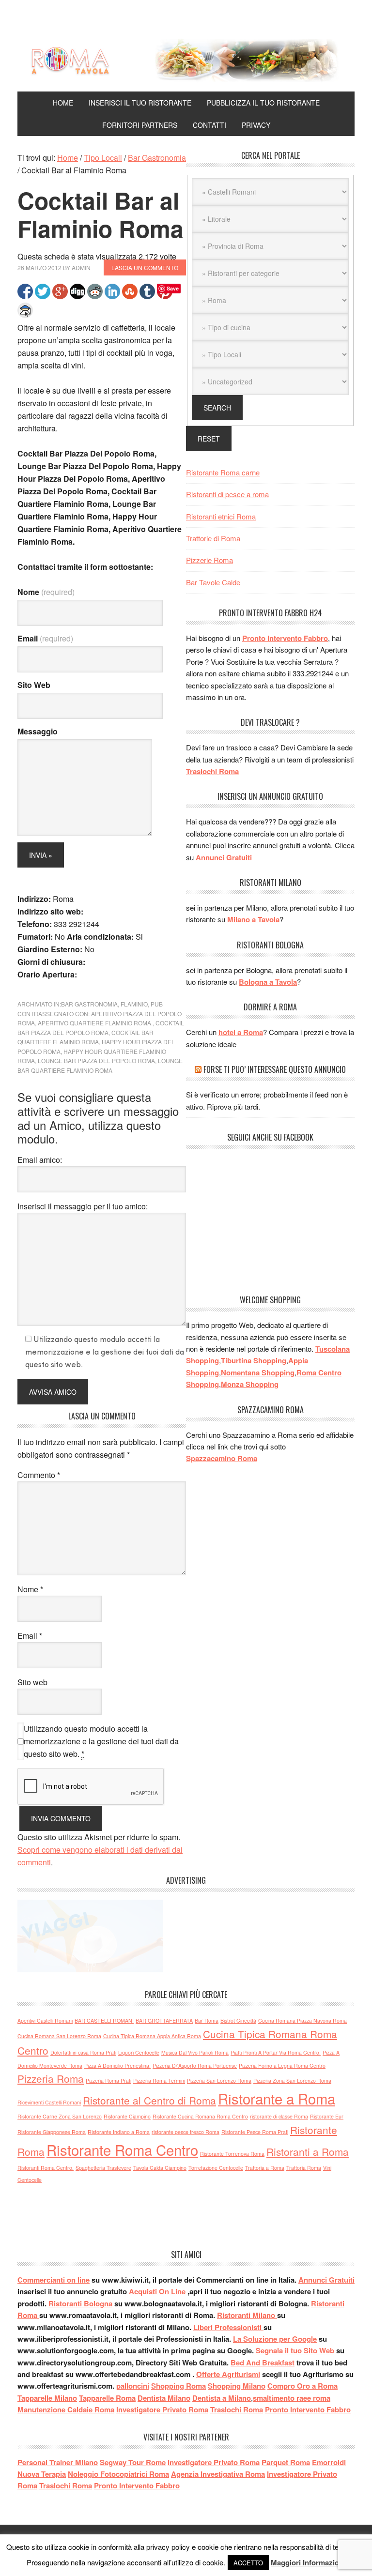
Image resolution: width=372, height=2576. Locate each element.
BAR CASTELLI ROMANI (104, 2020)
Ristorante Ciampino (127, 2116)
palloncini (133, 2386)
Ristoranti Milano (247, 2315)
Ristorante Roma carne (223, 472)
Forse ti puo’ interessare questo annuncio (275, 1069)
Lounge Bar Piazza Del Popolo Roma (96, 1060)
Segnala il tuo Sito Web (295, 2350)
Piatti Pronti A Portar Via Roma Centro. (276, 2052)
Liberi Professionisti (228, 2327)
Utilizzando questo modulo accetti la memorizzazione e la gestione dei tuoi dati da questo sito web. (101, 1741)
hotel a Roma (241, 1032)
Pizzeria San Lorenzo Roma (219, 2081)
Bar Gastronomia (89, 1004)
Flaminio (134, 1004)
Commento (39, 1475)
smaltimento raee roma (292, 2398)
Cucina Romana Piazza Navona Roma (302, 2020)
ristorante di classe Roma (279, 2116)
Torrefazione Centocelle (216, 2168)
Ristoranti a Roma (308, 2151)
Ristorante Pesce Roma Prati (255, 2132)
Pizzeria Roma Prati (108, 2081)
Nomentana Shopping (258, 1372)
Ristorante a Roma (277, 2098)
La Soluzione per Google (275, 2339)
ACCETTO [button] (248, 2563)
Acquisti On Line (157, 2291)
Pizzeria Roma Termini (159, 2081)
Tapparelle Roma (107, 2398)
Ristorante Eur (327, 2116)
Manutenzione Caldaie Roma (66, 2409)
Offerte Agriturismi (228, 2374)
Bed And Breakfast (263, 2363)
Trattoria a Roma (265, 2168)
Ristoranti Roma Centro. (46, 2168)
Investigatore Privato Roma (162, 2409)
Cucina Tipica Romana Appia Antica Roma (152, 2036)
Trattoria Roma (304, 2168)
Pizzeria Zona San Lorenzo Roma (292, 2081)
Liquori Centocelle (139, 2052)
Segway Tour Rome (133, 2462)
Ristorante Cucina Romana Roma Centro (200, 2116)
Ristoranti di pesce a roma (227, 494)
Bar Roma (207, 2020)
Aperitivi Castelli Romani (45, 2020)
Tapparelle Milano (47, 2398)
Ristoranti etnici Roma (221, 516)
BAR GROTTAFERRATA (164, 2020)
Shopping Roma (178, 2386)
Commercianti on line (54, 2280)
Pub (157, 1004)
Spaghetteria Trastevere (103, 2168)
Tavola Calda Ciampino (160, 2168)
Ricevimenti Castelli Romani (49, 2102)
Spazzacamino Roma (222, 1458)
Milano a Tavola (253, 919)
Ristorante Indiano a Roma (119, 2132)
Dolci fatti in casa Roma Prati (83, 2052)
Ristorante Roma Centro (122, 2149)
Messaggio (38, 731)
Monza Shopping (250, 1384)
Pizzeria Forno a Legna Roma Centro (282, 2065)
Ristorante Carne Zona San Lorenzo (60, 2116)
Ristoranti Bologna (80, 2303)
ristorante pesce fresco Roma (186, 2132)
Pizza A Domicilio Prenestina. (117, 2065)
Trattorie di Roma (213, 538)
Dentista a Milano (222, 2398)
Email (45, 638)
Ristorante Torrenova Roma (232, 2154)
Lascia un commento (145, 267)
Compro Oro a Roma (302, 2386)
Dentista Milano (164, 2398)
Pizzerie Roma (209, 560)
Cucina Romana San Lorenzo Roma (59, 2036)
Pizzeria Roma (51, 2078)
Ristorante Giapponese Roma (52, 2132)
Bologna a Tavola (268, 982)
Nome (46, 592)
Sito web (32, 1682)
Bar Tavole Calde (213, 582)
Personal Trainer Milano (58, 2462)
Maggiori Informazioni (308, 2562)
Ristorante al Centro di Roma (149, 2100)
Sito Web (34, 685)
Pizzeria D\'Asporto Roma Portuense (195, 2065)
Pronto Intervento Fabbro (285, 638)
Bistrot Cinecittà (238, 2020)
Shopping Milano (237, 2386)
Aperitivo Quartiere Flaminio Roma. (95, 1023)
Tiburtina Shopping (254, 1360)
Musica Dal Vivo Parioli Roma (195, 2052)
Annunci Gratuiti (224, 857)
